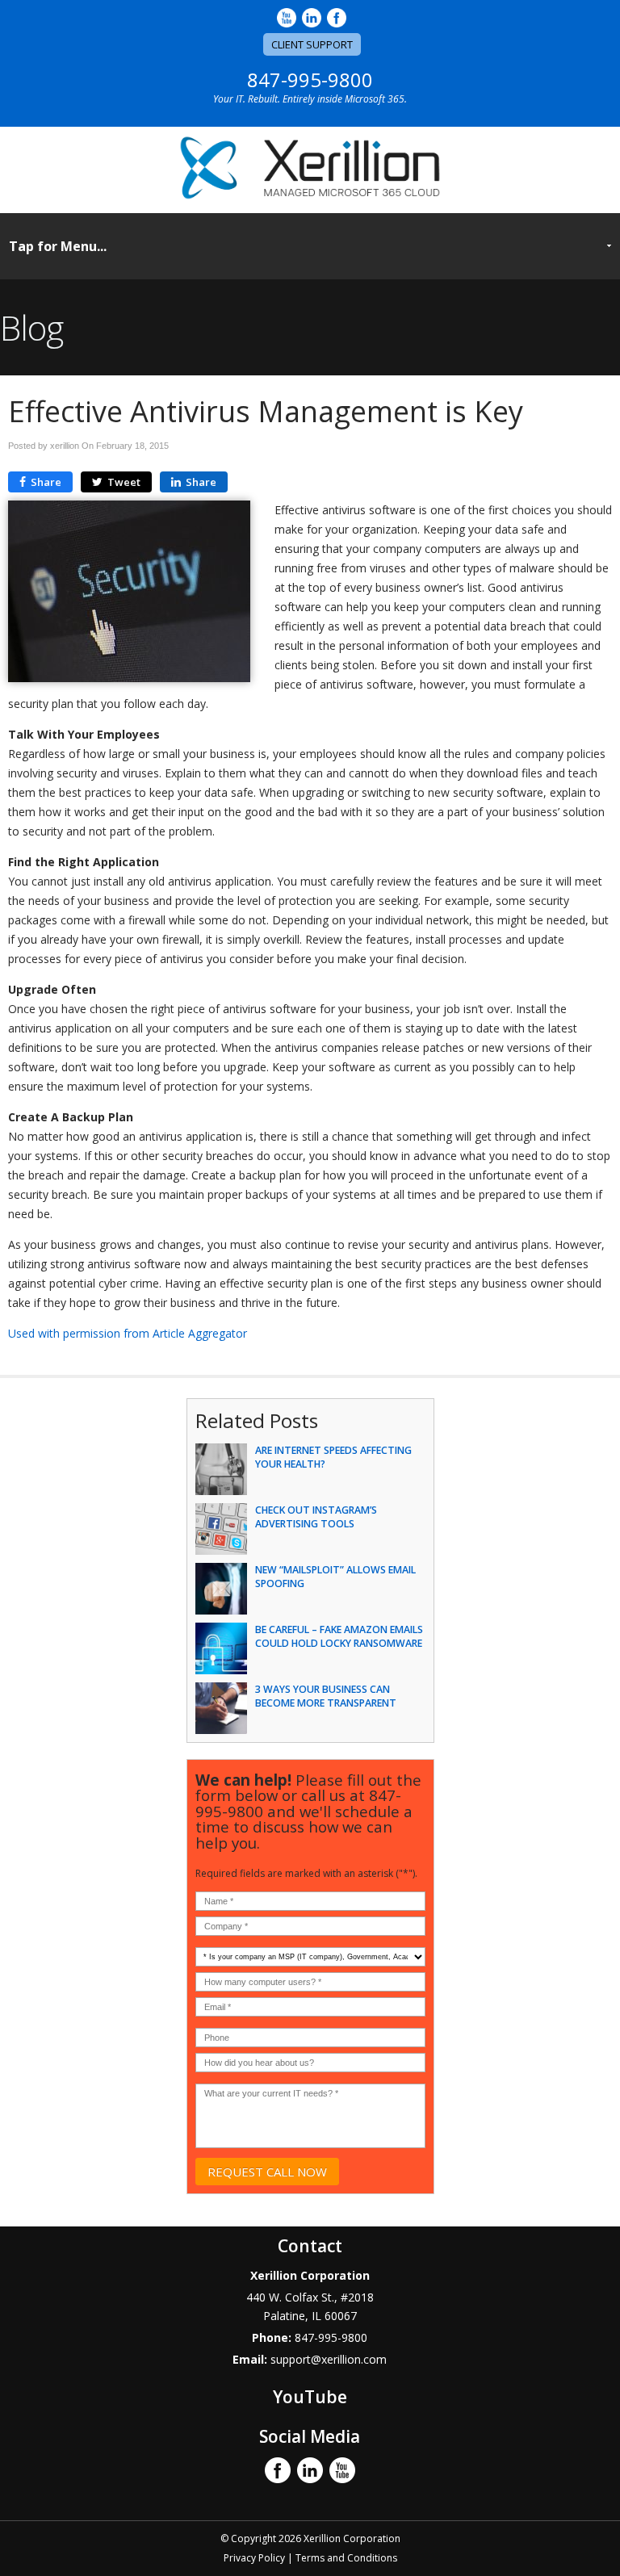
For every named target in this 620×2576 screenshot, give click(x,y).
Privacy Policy (254, 2558)
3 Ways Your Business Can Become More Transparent (326, 1696)
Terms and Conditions (346, 2558)
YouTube (310, 2397)
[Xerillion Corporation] (310, 195)
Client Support (312, 44)
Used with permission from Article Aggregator (128, 1333)
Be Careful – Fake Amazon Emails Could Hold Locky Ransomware (339, 1636)
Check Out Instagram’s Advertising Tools (316, 1517)
